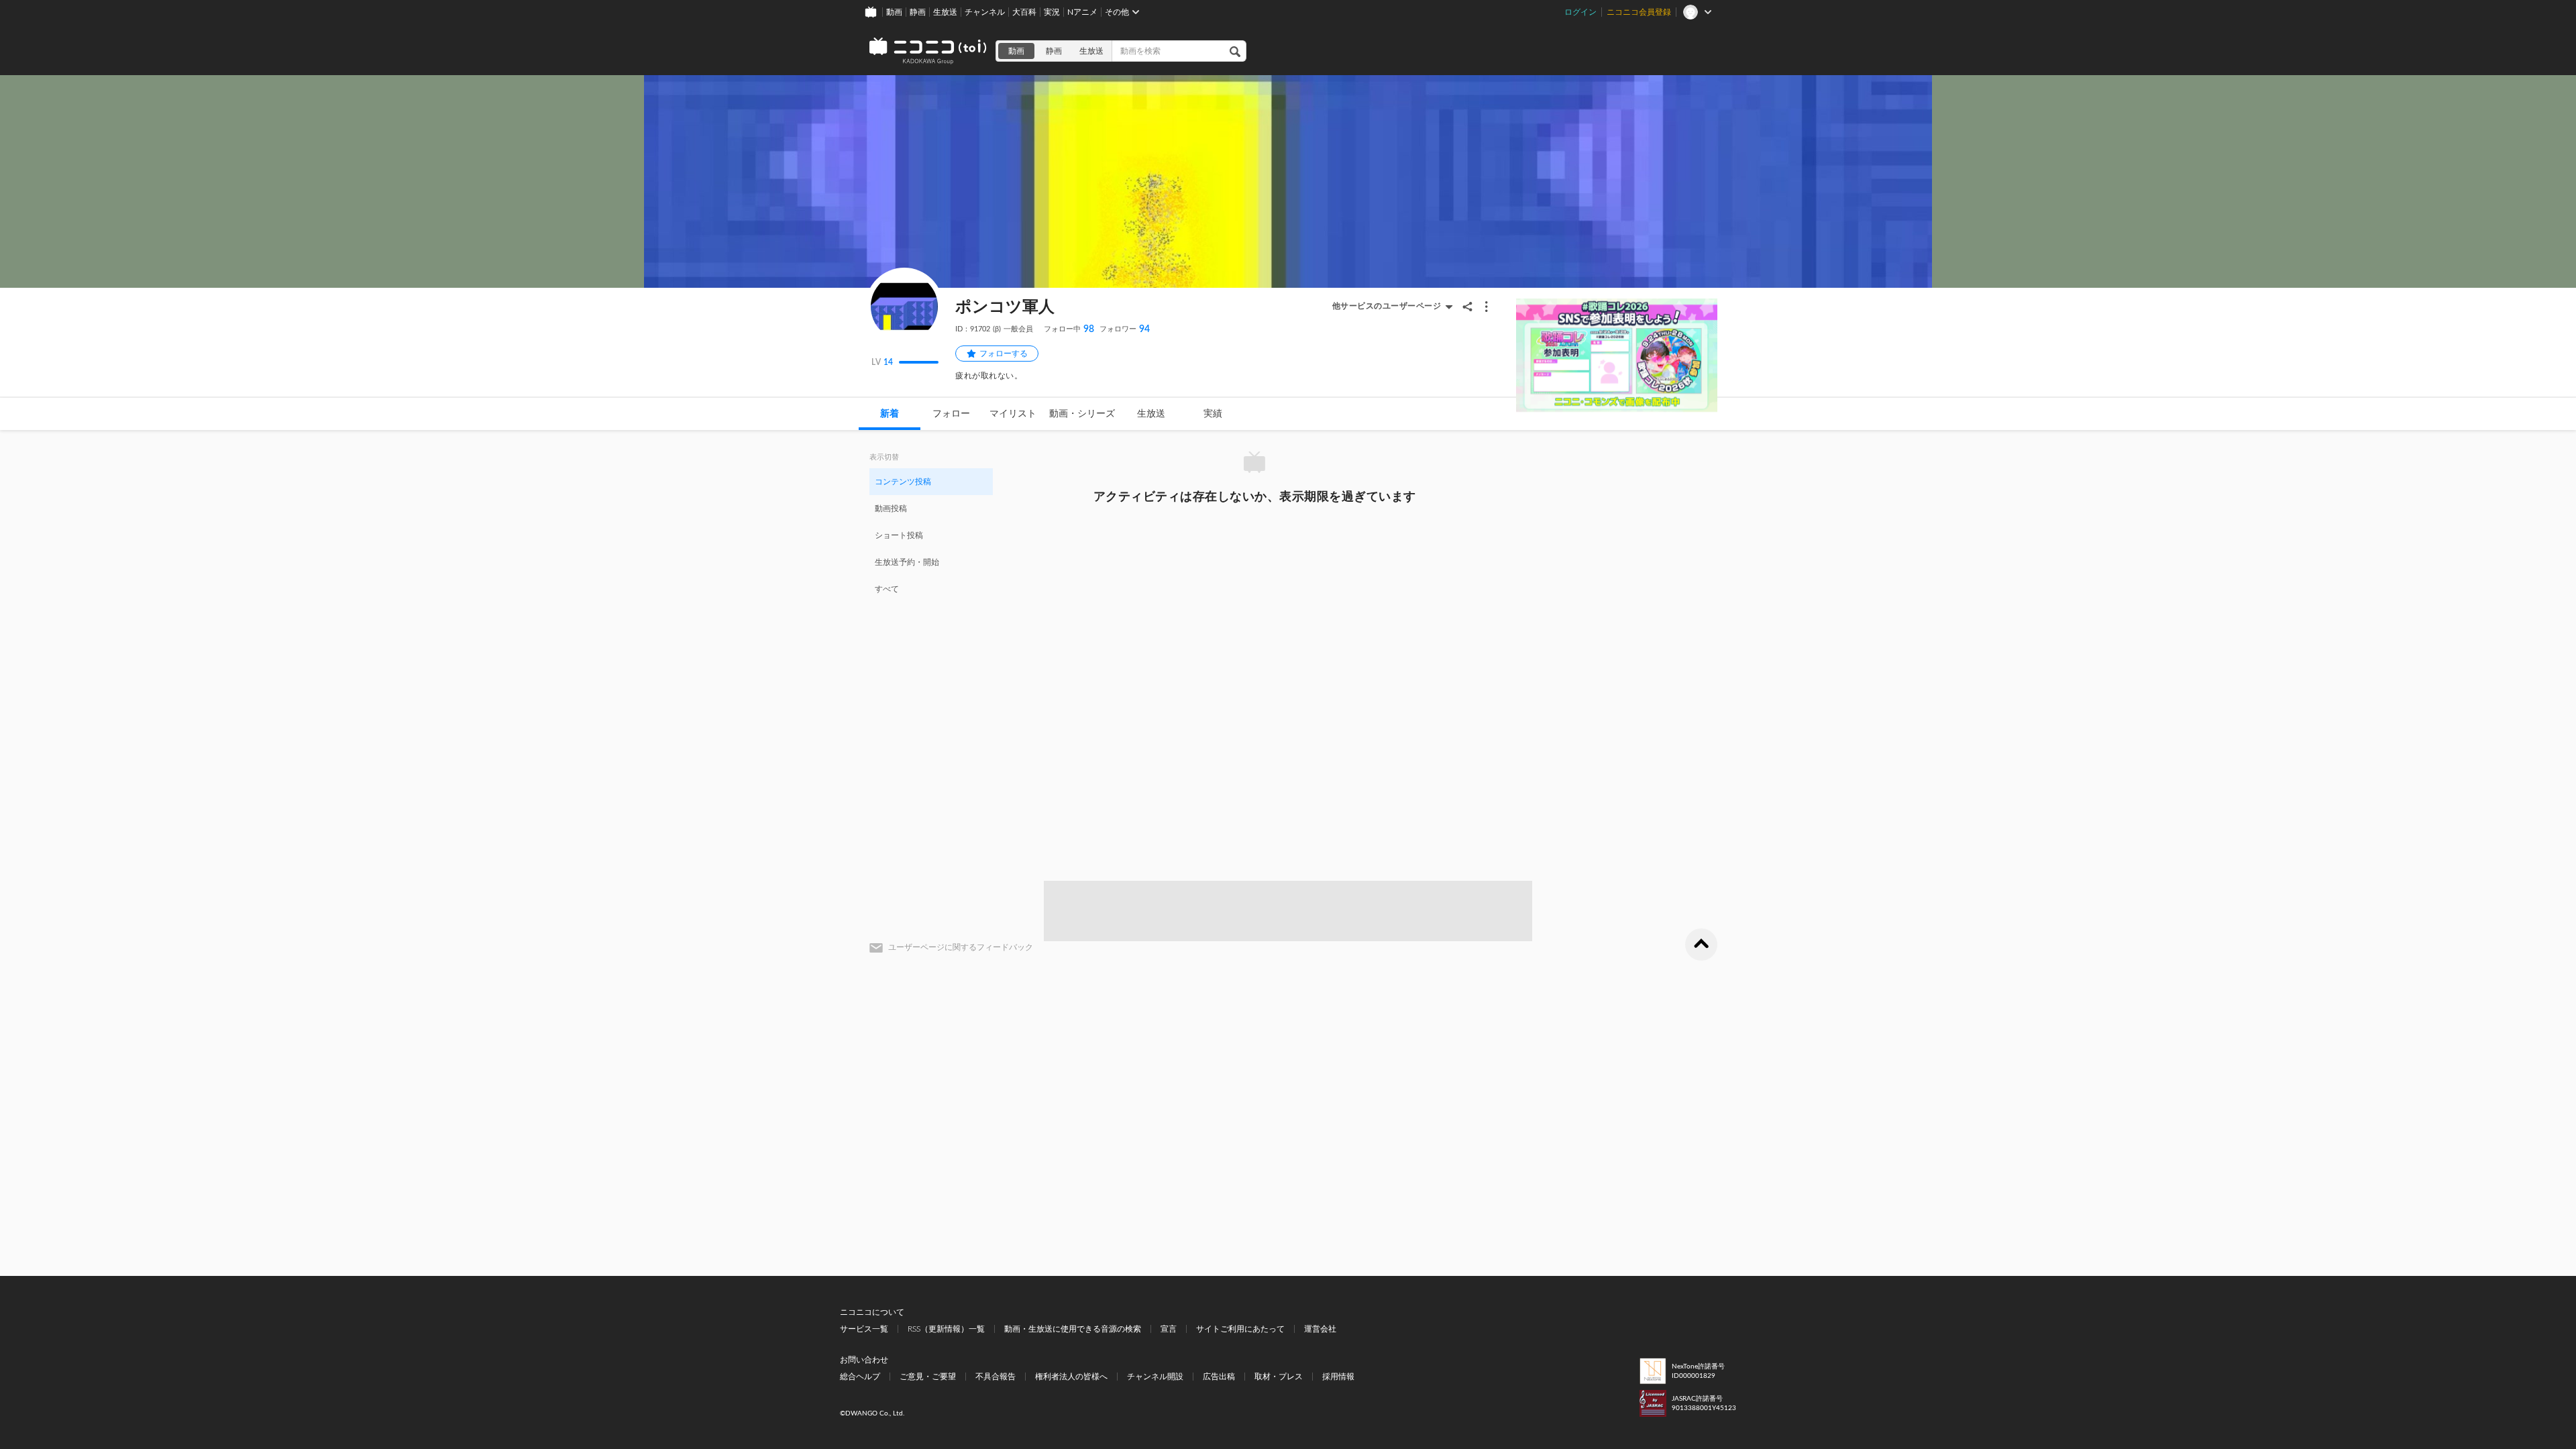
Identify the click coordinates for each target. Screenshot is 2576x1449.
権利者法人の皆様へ (1071, 1377)
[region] (931, 535)
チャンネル (985, 12)
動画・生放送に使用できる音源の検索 (1073, 1329)
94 (1125, 329)
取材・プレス (1279, 1377)
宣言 (1169, 1329)
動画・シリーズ (1082, 414)
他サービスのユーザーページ (1387, 306)
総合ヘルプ (860, 1377)
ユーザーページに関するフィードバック (961, 947)
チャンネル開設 (1155, 1377)
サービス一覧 (864, 1329)
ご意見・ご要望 (928, 1377)
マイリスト (1013, 414)
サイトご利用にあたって (1240, 1329)
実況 (1052, 12)
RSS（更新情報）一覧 (946, 1329)
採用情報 (1338, 1377)
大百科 (1024, 12)
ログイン (1580, 12)
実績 (1213, 414)
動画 (894, 12)
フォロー (951, 414)
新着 (890, 414)
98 (1069, 329)
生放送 (945, 12)
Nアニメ (1082, 12)
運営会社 (1320, 1329)
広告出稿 (1219, 1377)
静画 (918, 12)
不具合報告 (996, 1377)
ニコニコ (928, 51)
